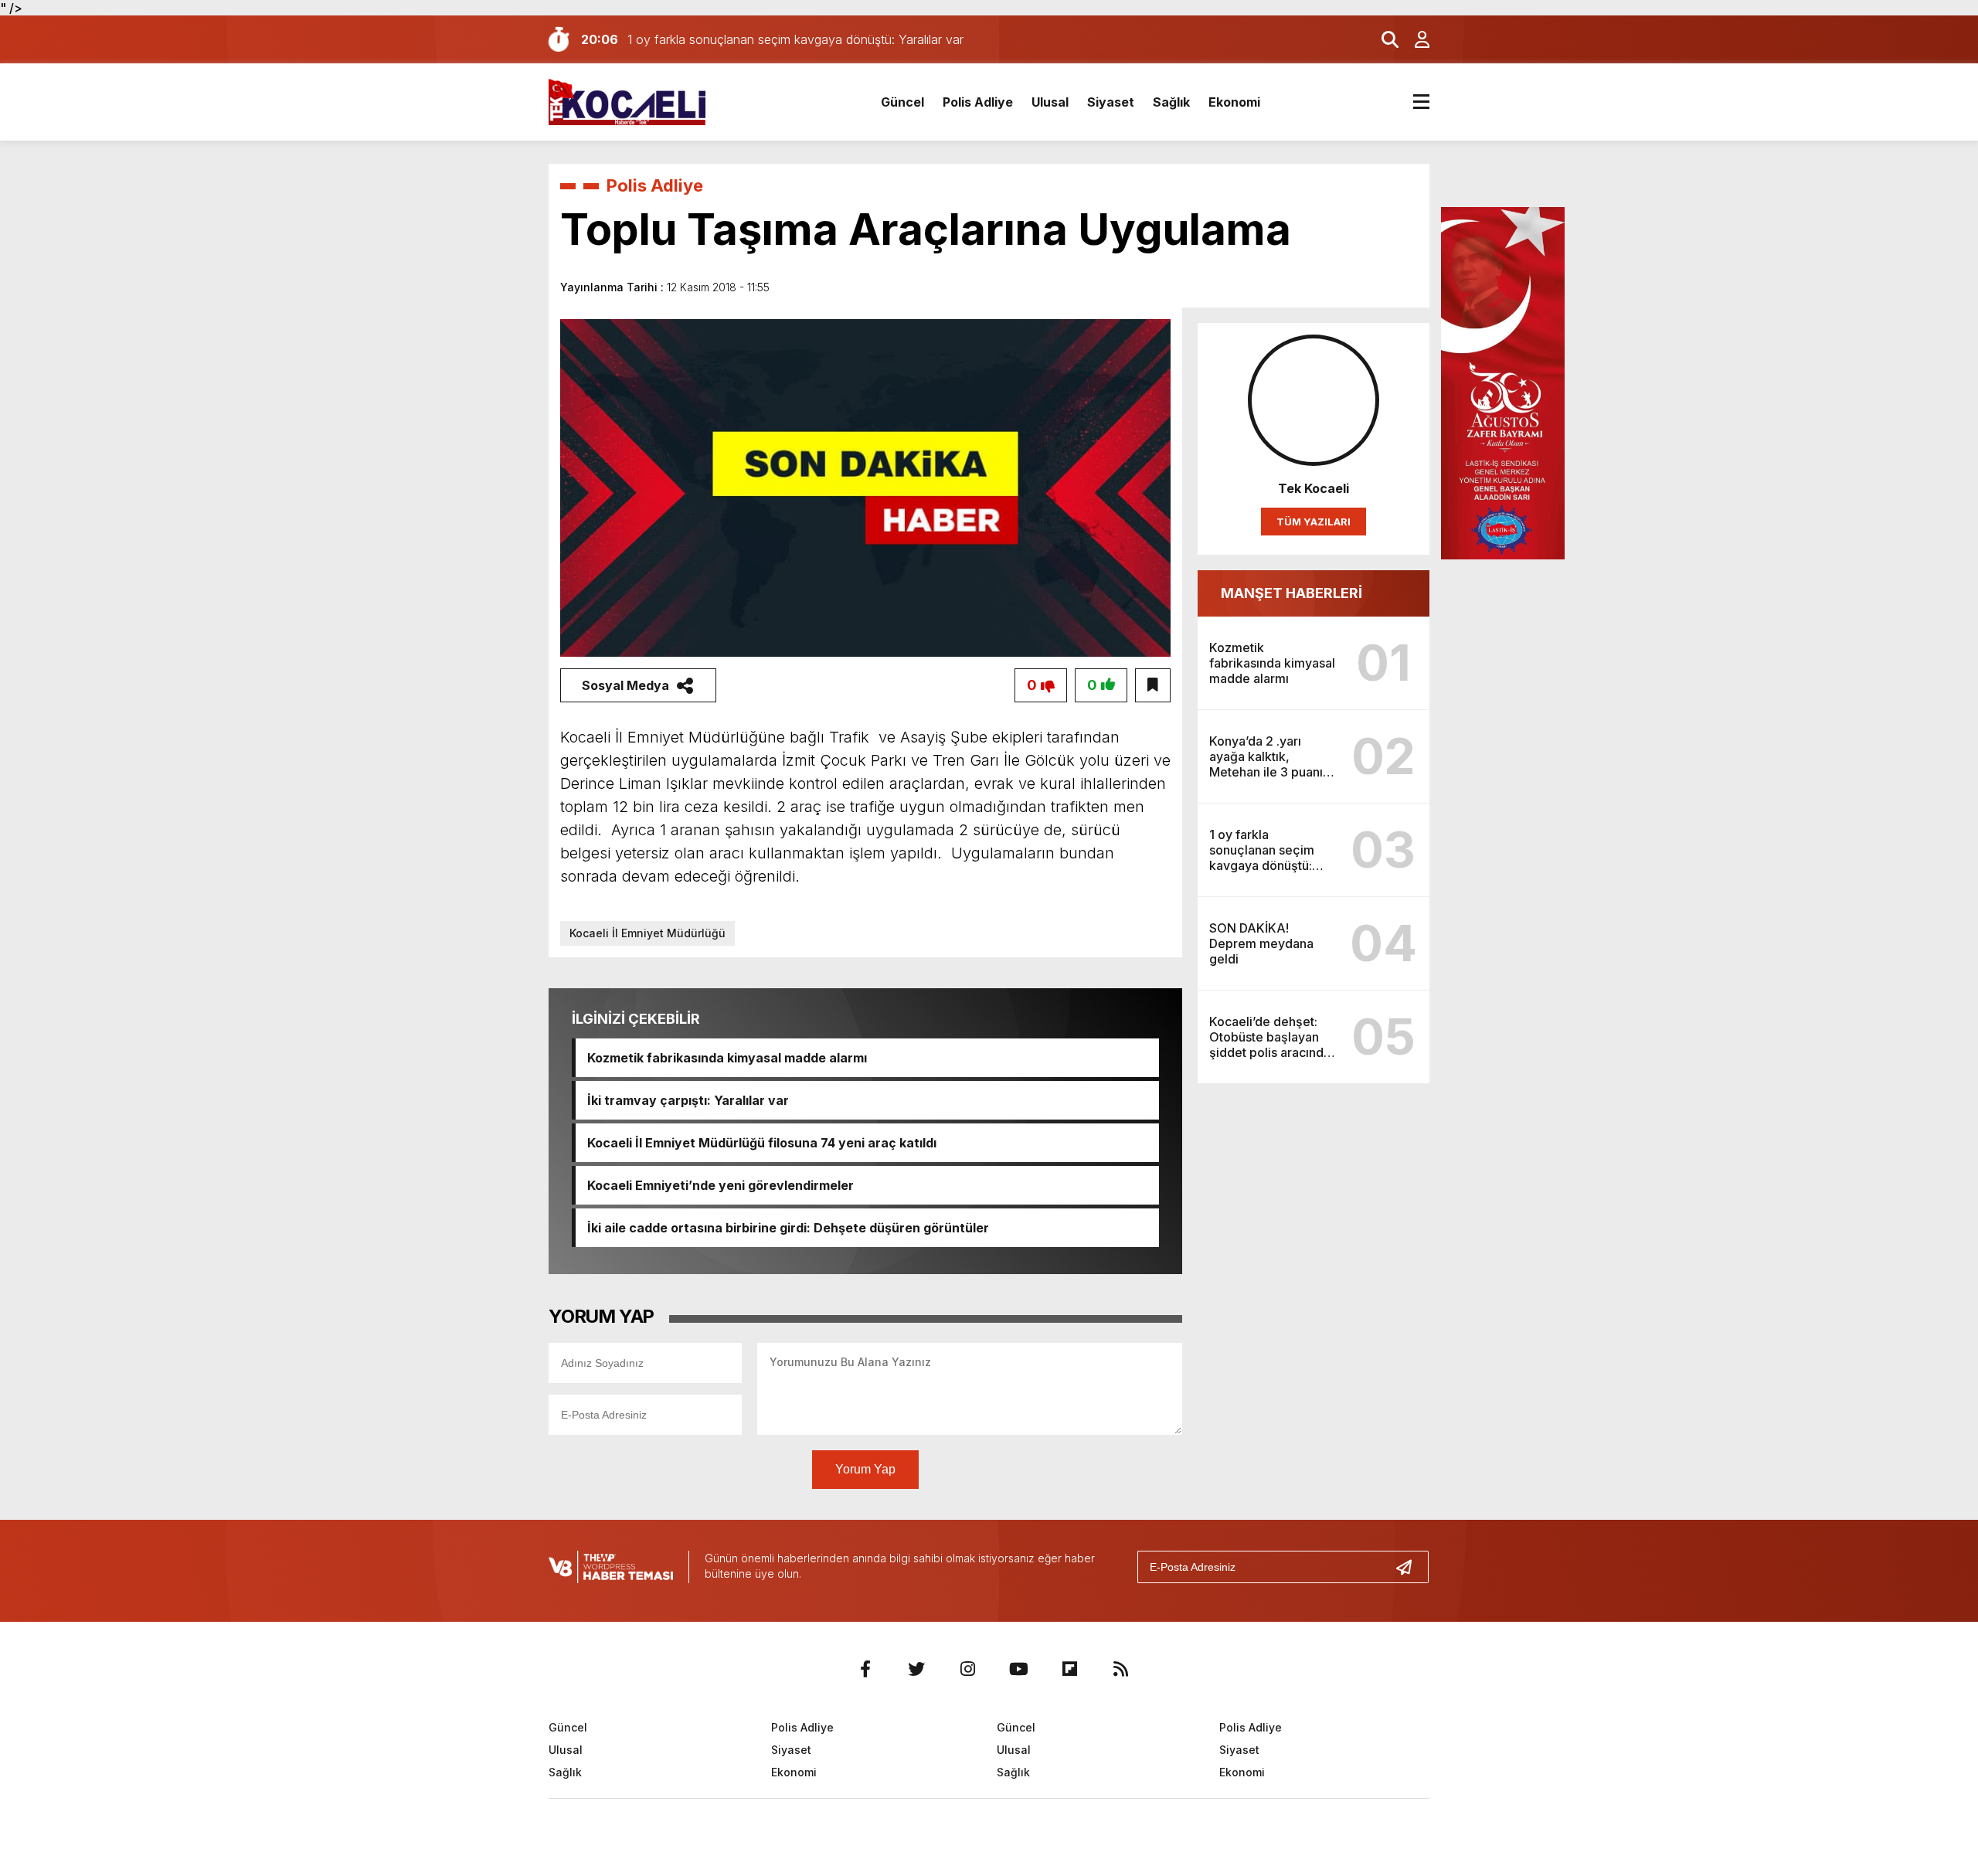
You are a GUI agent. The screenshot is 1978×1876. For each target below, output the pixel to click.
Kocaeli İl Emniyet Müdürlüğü (647, 933)
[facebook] (865, 1669)
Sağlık (1171, 102)
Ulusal (1050, 102)
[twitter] (916, 1669)
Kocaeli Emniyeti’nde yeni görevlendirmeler (721, 1185)
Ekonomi (1234, 102)
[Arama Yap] (1383, 39)
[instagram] (967, 1669)
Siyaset (1111, 102)
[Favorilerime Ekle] (1153, 685)
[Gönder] (1410, 1567)
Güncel (902, 102)
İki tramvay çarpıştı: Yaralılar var (688, 1100)
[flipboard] (1069, 1669)
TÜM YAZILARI (1314, 522)
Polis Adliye (978, 102)
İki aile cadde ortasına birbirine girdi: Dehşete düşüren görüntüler (788, 1228)
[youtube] (1018, 1669)
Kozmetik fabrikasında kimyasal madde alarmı (727, 1058)
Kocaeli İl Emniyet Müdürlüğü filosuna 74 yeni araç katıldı (762, 1143)
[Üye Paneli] (1414, 39)
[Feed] (1120, 1669)
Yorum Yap (865, 1469)
